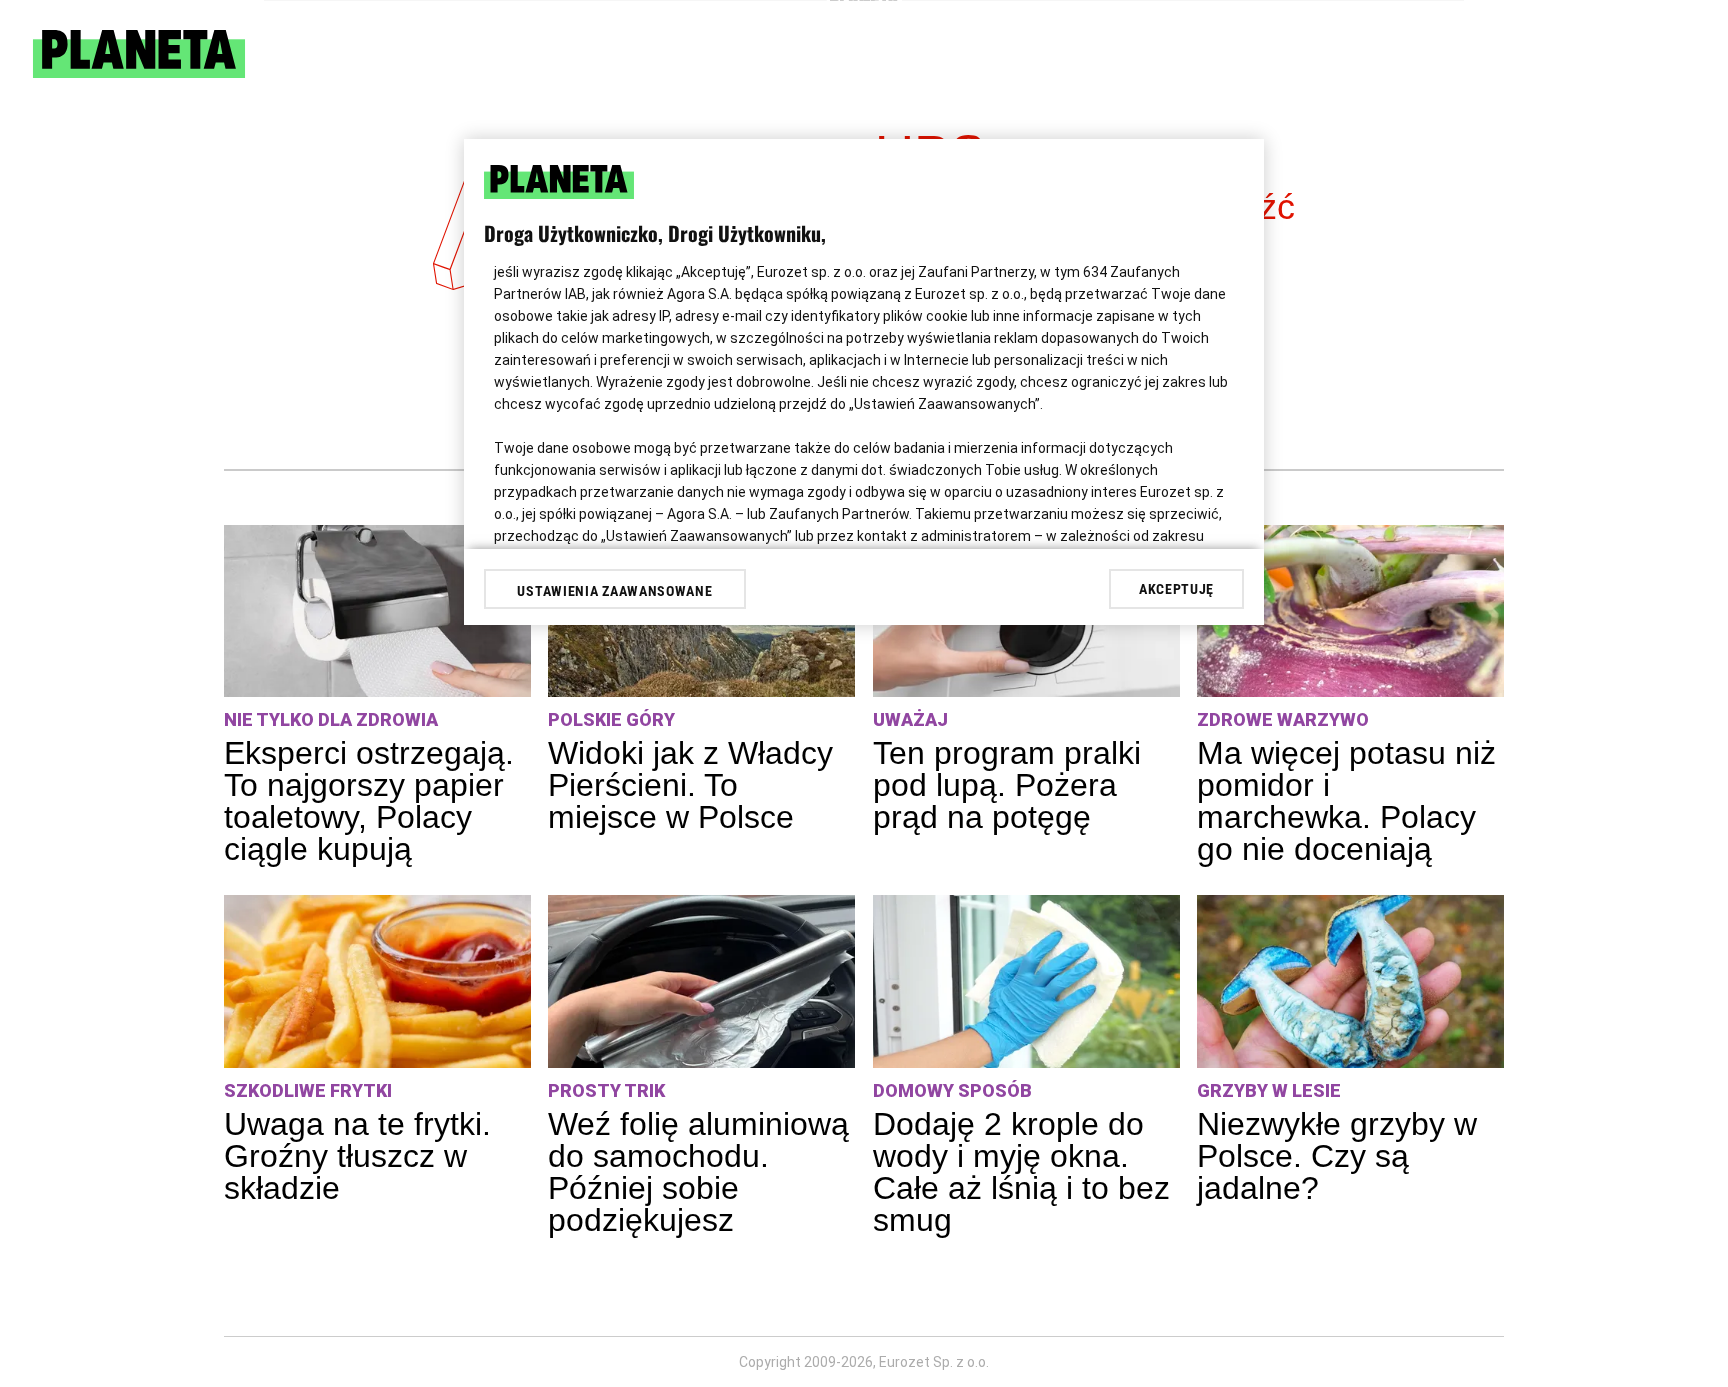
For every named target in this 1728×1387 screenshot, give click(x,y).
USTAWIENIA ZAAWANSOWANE (614, 591)
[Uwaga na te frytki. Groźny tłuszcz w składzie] (377, 981)
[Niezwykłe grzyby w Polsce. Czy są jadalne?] (1350, 981)
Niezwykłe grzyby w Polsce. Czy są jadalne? (1337, 1156)
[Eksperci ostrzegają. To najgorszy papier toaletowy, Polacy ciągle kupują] (377, 611)
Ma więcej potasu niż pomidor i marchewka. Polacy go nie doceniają (1346, 801)
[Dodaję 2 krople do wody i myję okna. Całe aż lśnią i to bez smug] (1026, 981)
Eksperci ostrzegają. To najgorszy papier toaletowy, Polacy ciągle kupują (369, 801)
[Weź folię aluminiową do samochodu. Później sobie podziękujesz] (701, 981)
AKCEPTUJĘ (1176, 589)
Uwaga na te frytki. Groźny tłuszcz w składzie (357, 1156)
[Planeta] (139, 72)
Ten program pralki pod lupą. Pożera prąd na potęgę (1007, 785)
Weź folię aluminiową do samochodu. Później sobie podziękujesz (698, 1172)
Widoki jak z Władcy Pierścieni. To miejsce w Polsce (690, 785)
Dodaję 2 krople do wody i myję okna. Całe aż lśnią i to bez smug (1021, 1172)
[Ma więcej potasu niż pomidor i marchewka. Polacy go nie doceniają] (1350, 611)
